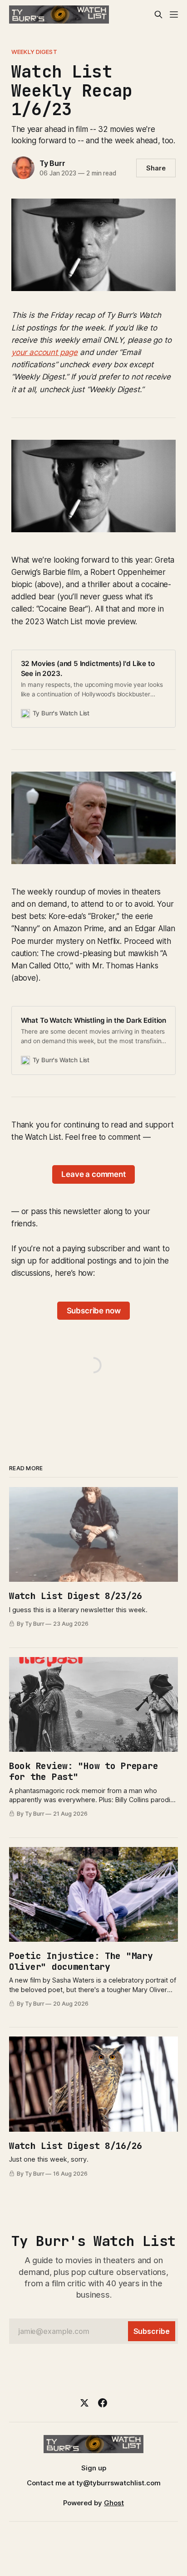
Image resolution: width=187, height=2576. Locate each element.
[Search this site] (158, 15)
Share (156, 168)
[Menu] (174, 15)
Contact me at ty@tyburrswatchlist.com (94, 2483)
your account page (44, 352)
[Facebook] (103, 2403)
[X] (84, 2403)
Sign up (94, 2468)
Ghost (114, 2503)
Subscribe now (94, 1311)
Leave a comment (93, 1174)
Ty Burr (52, 163)
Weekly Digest (34, 52)
